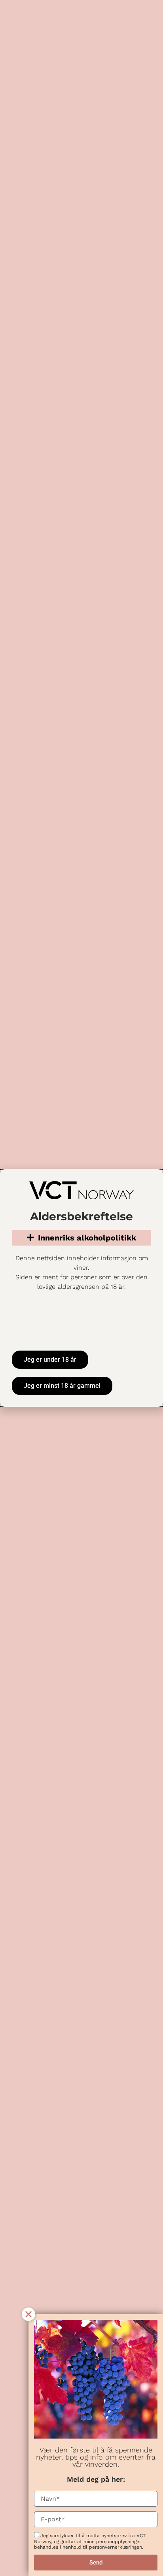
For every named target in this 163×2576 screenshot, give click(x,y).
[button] (28, 2314)
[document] (81, 1288)
